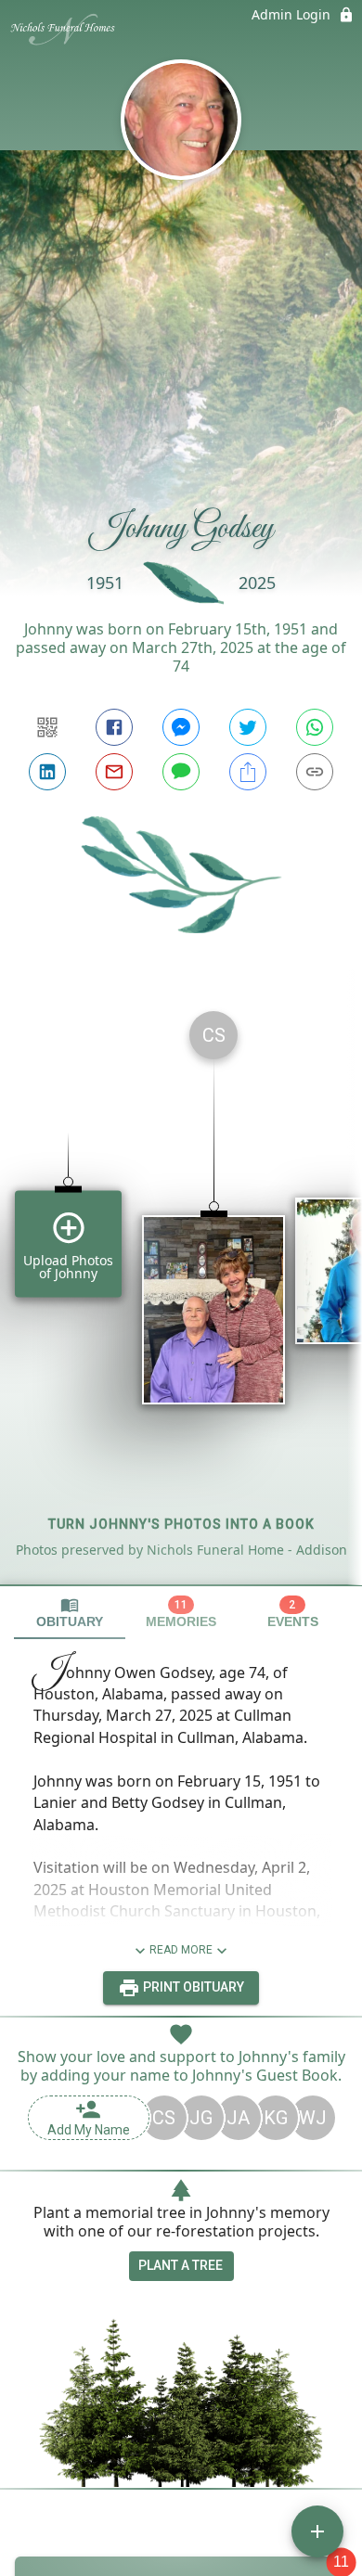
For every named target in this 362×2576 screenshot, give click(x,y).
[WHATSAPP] (315, 727)
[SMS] (181, 772)
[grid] (181, 1290)
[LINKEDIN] (47, 772)
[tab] (70, 1613)
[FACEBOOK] (114, 727)
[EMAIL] (114, 772)
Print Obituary (192, 1987)
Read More (181, 1950)
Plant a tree (181, 2265)
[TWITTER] (248, 727)
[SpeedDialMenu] (317, 2531)
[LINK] (315, 772)
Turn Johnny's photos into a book (181, 1524)
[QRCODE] (47, 727)
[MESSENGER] (181, 727)
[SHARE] (248, 772)
